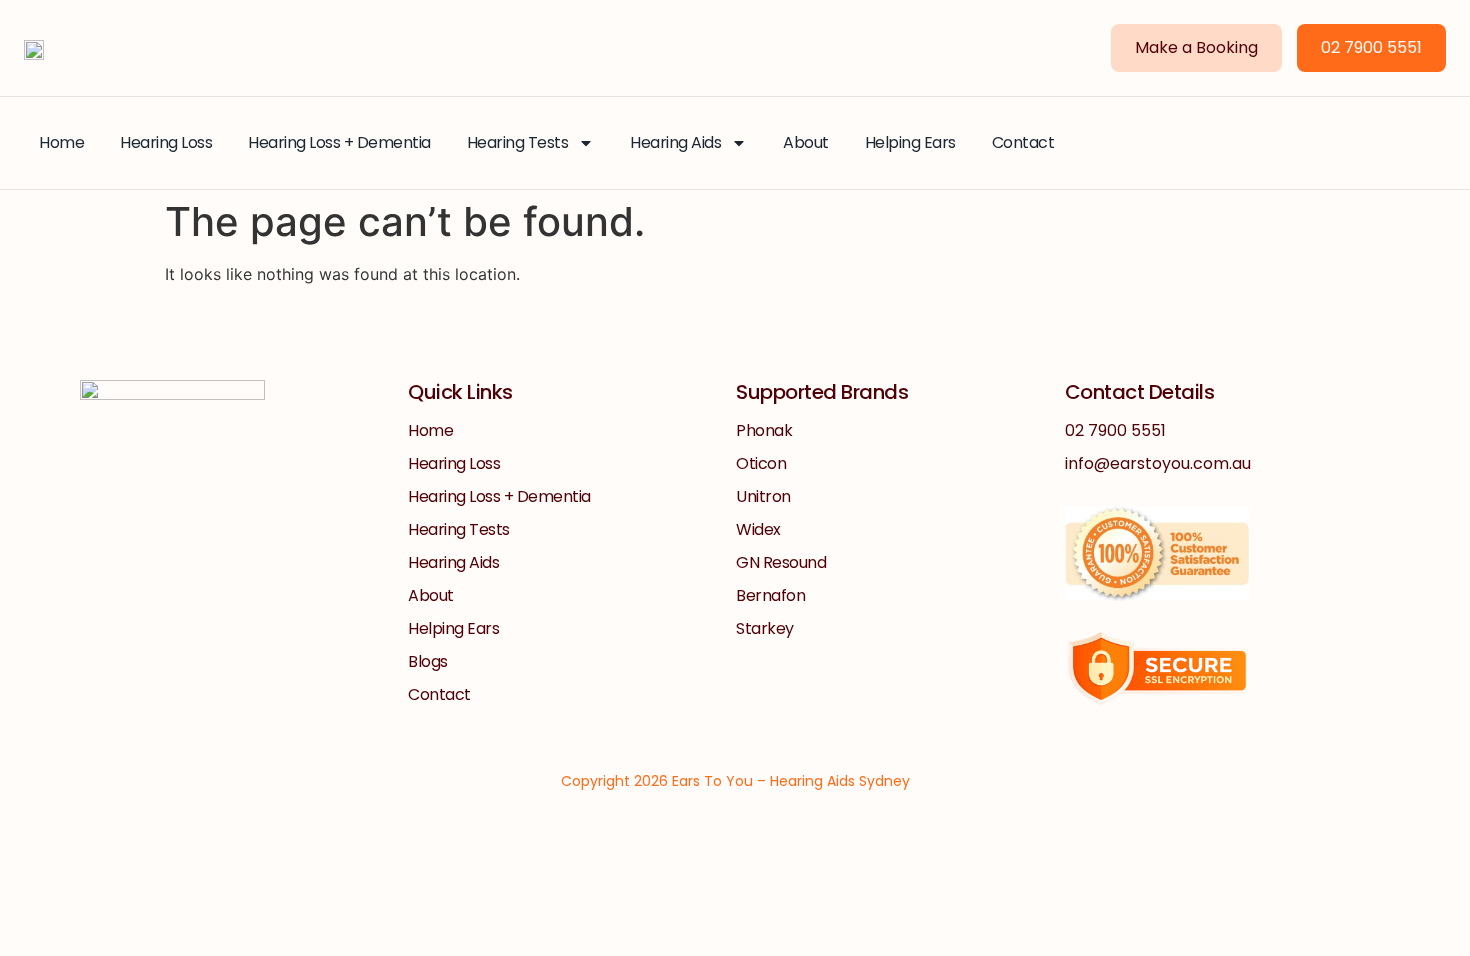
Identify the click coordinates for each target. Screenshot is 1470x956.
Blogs (428, 661)
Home (61, 142)
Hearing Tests (518, 142)
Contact (1023, 142)
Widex (758, 529)
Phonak (764, 430)
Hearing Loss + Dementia (339, 142)
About (806, 142)
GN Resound (781, 562)
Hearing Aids (675, 142)
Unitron (763, 496)
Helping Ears (910, 142)
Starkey (765, 628)
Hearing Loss (166, 142)
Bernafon (770, 595)
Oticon (761, 463)
